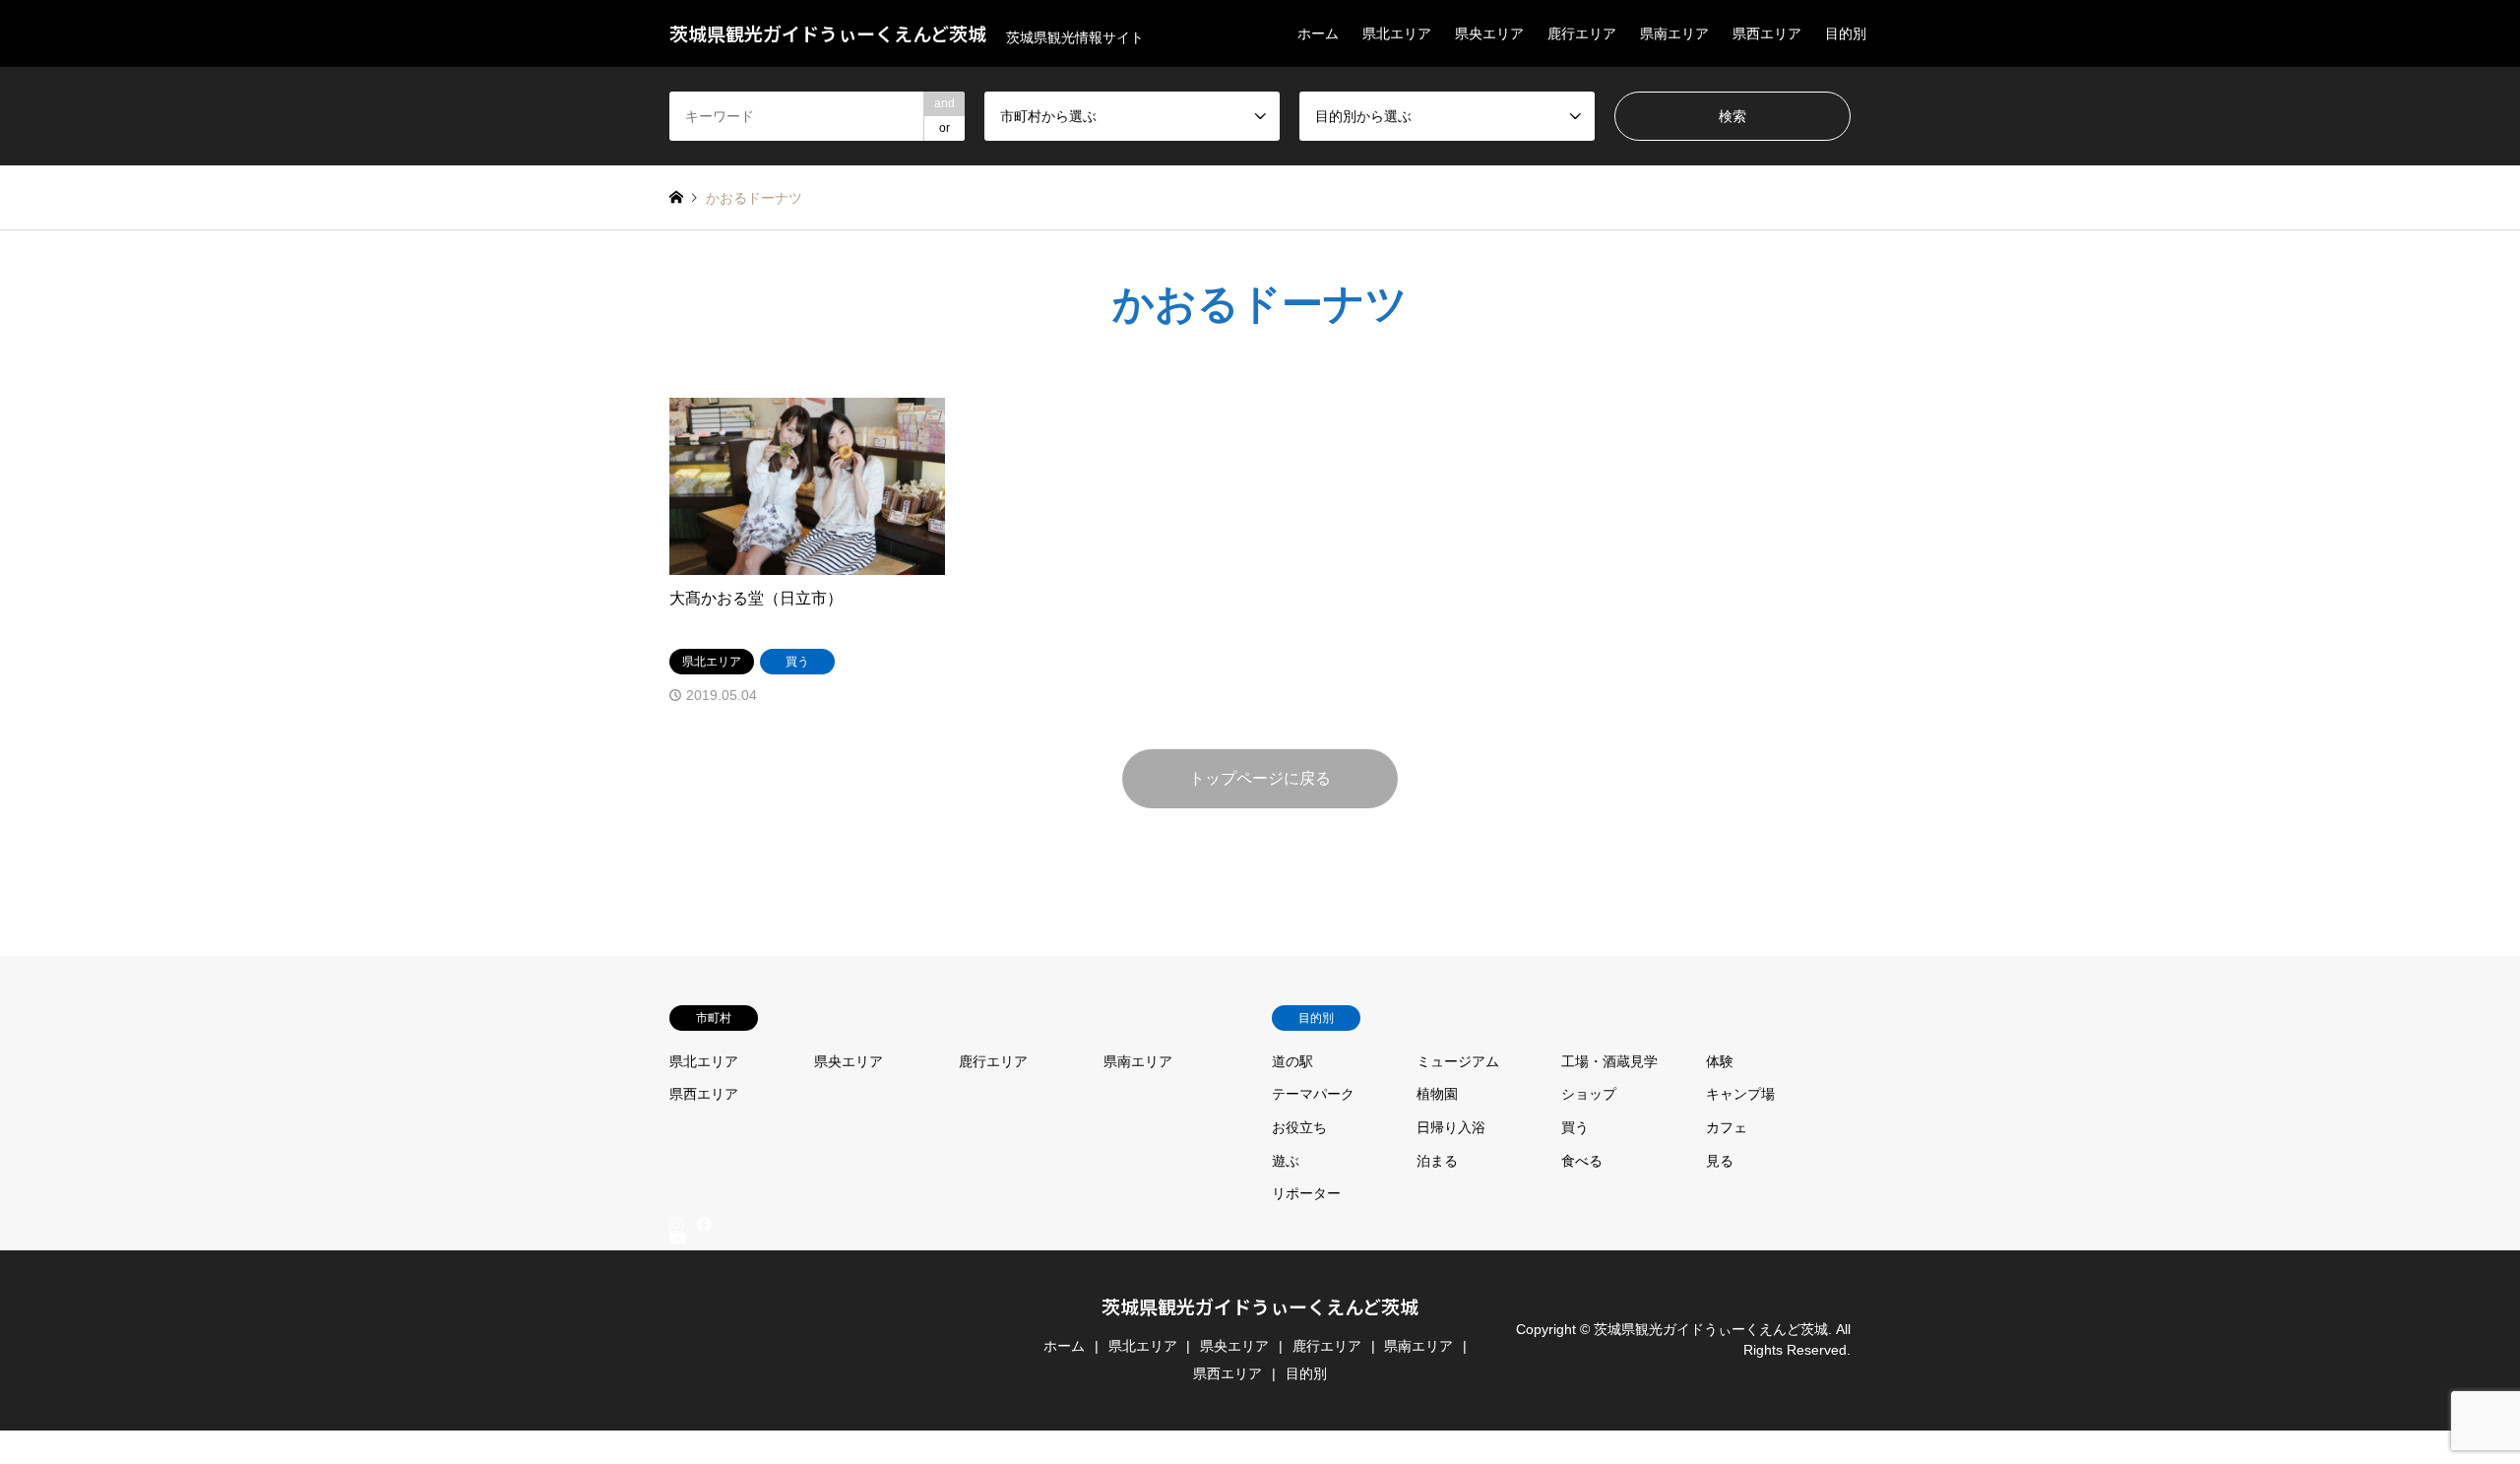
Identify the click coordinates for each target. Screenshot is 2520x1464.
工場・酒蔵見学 (1609, 1061)
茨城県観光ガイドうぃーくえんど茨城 (1260, 1306)
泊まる (1437, 1161)
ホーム (1318, 33)
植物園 (1437, 1094)
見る (1720, 1161)
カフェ (1727, 1127)
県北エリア (1397, 33)
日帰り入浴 (1451, 1127)
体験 (1720, 1061)
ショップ (1589, 1094)
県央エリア (1489, 33)
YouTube (676, 1439)
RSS (676, 1455)
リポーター (1306, 1193)
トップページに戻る (1260, 778)
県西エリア (1767, 33)
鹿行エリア (1582, 33)
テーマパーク (1313, 1094)
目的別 (1846, 33)
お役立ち (1299, 1127)
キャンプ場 (1740, 1094)
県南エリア (1674, 33)
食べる (1582, 1161)
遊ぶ (1286, 1161)
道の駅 (1292, 1061)
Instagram (676, 1224)
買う (1575, 1127)
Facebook (702, 1224)
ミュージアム (1458, 1061)
